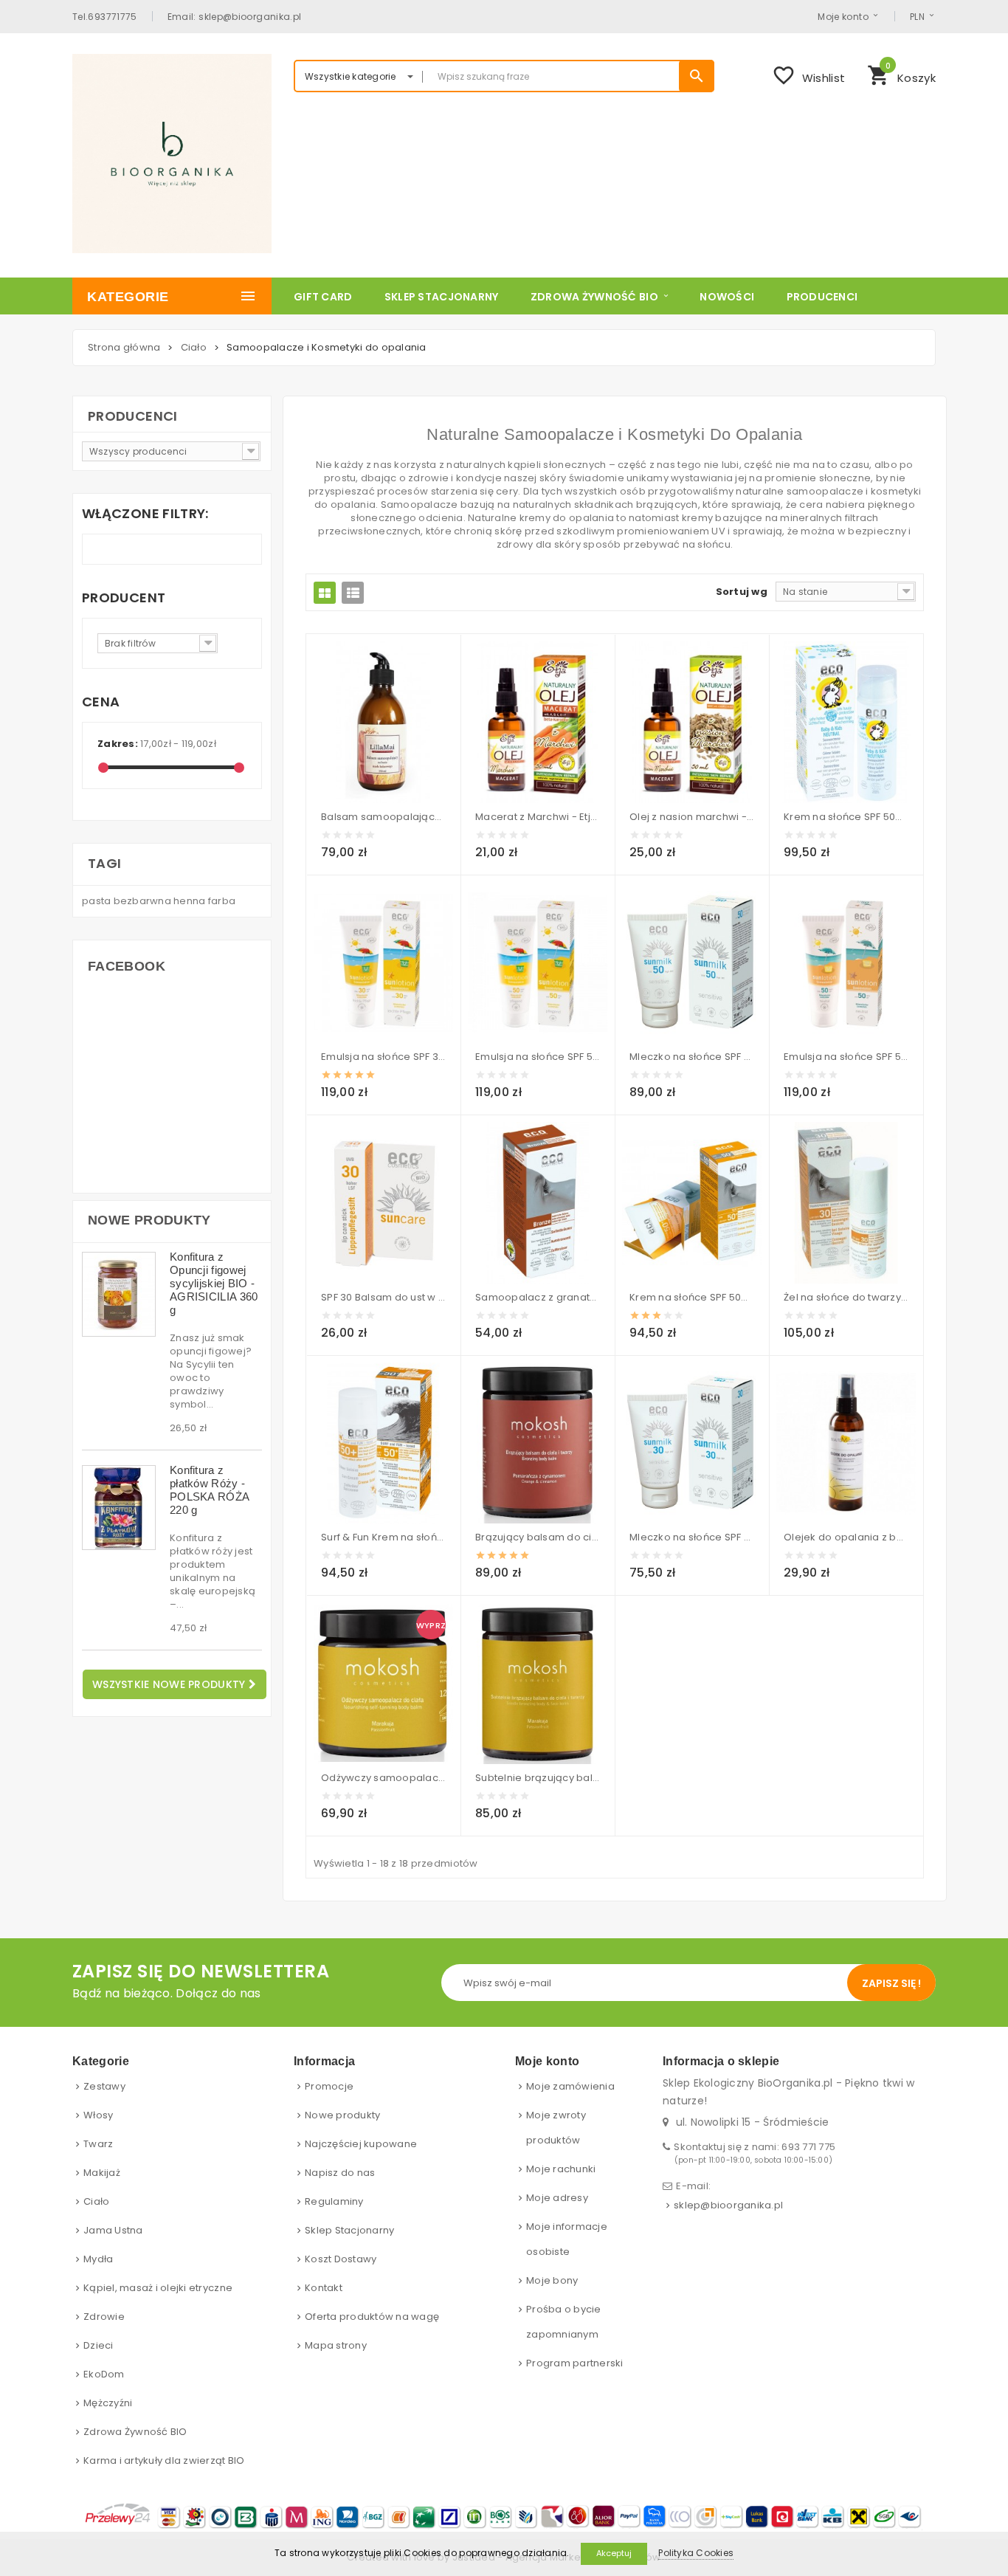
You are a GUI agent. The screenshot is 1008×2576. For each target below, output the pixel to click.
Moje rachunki (561, 2169)
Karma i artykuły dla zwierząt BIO (164, 2460)
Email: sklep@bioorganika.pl (235, 16)
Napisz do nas (340, 2173)
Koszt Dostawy (341, 2259)
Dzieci (99, 2345)
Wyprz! (431, 1625)
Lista (353, 593)
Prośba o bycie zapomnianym (564, 2322)
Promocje (329, 2086)
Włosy (98, 2115)
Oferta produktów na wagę (372, 2317)
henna (191, 901)
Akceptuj (614, 2553)
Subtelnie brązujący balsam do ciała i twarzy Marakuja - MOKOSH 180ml (538, 1778)
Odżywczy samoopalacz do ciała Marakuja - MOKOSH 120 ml (383, 1778)
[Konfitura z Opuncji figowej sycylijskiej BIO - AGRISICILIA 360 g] (119, 1294)
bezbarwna (144, 901)
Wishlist (808, 75)
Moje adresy (557, 2198)
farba (222, 901)
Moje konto (843, 16)
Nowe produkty (149, 1220)
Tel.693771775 (105, 16)
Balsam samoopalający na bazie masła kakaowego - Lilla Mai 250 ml (383, 817)
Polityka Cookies (696, 2553)
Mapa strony (336, 2345)
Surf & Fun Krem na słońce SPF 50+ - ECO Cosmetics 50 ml (383, 1537)
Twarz (98, 2144)
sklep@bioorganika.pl (728, 2205)
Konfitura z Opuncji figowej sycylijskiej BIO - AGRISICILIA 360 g (214, 1283)
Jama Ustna (113, 2230)
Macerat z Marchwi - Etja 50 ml (538, 817)
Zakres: (118, 744)
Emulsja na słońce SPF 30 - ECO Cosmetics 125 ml (383, 1057)
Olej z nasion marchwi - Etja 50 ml (692, 817)
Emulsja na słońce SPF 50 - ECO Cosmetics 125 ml (538, 1057)
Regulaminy (334, 2201)
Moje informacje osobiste (567, 2239)
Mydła (98, 2259)
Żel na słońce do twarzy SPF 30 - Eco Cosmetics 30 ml (846, 1297)
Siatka (325, 593)
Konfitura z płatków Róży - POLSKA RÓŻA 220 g (209, 1490)
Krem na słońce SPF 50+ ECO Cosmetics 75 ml (692, 1297)
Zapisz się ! (891, 1983)
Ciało (96, 2201)
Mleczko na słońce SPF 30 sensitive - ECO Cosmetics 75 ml (692, 1537)
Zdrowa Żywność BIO (135, 2432)
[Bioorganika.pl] (172, 154)
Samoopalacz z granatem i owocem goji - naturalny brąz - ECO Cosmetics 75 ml (538, 1297)
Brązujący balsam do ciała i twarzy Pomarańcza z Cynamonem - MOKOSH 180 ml (538, 1537)
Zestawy (104, 2086)
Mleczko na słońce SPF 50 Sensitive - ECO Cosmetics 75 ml (692, 1057)
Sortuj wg (742, 592)
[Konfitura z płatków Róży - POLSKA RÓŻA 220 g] (119, 1508)
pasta (98, 901)
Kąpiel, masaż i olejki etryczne (158, 2288)
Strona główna (124, 347)
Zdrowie (104, 2317)
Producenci (133, 416)
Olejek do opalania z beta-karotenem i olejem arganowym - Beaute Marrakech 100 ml (846, 1537)
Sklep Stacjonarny (349, 2230)
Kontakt (324, 2288)
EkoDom (104, 2374)
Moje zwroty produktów (556, 2128)
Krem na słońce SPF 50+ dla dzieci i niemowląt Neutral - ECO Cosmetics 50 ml (846, 817)
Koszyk (901, 74)
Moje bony (552, 2280)
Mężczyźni (108, 2403)
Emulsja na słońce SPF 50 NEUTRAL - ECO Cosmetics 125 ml (846, 1057)
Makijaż (102, 2173)
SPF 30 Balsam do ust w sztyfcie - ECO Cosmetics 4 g (383, 1297)
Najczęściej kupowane (361, 2144)
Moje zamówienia (570, 2086)
